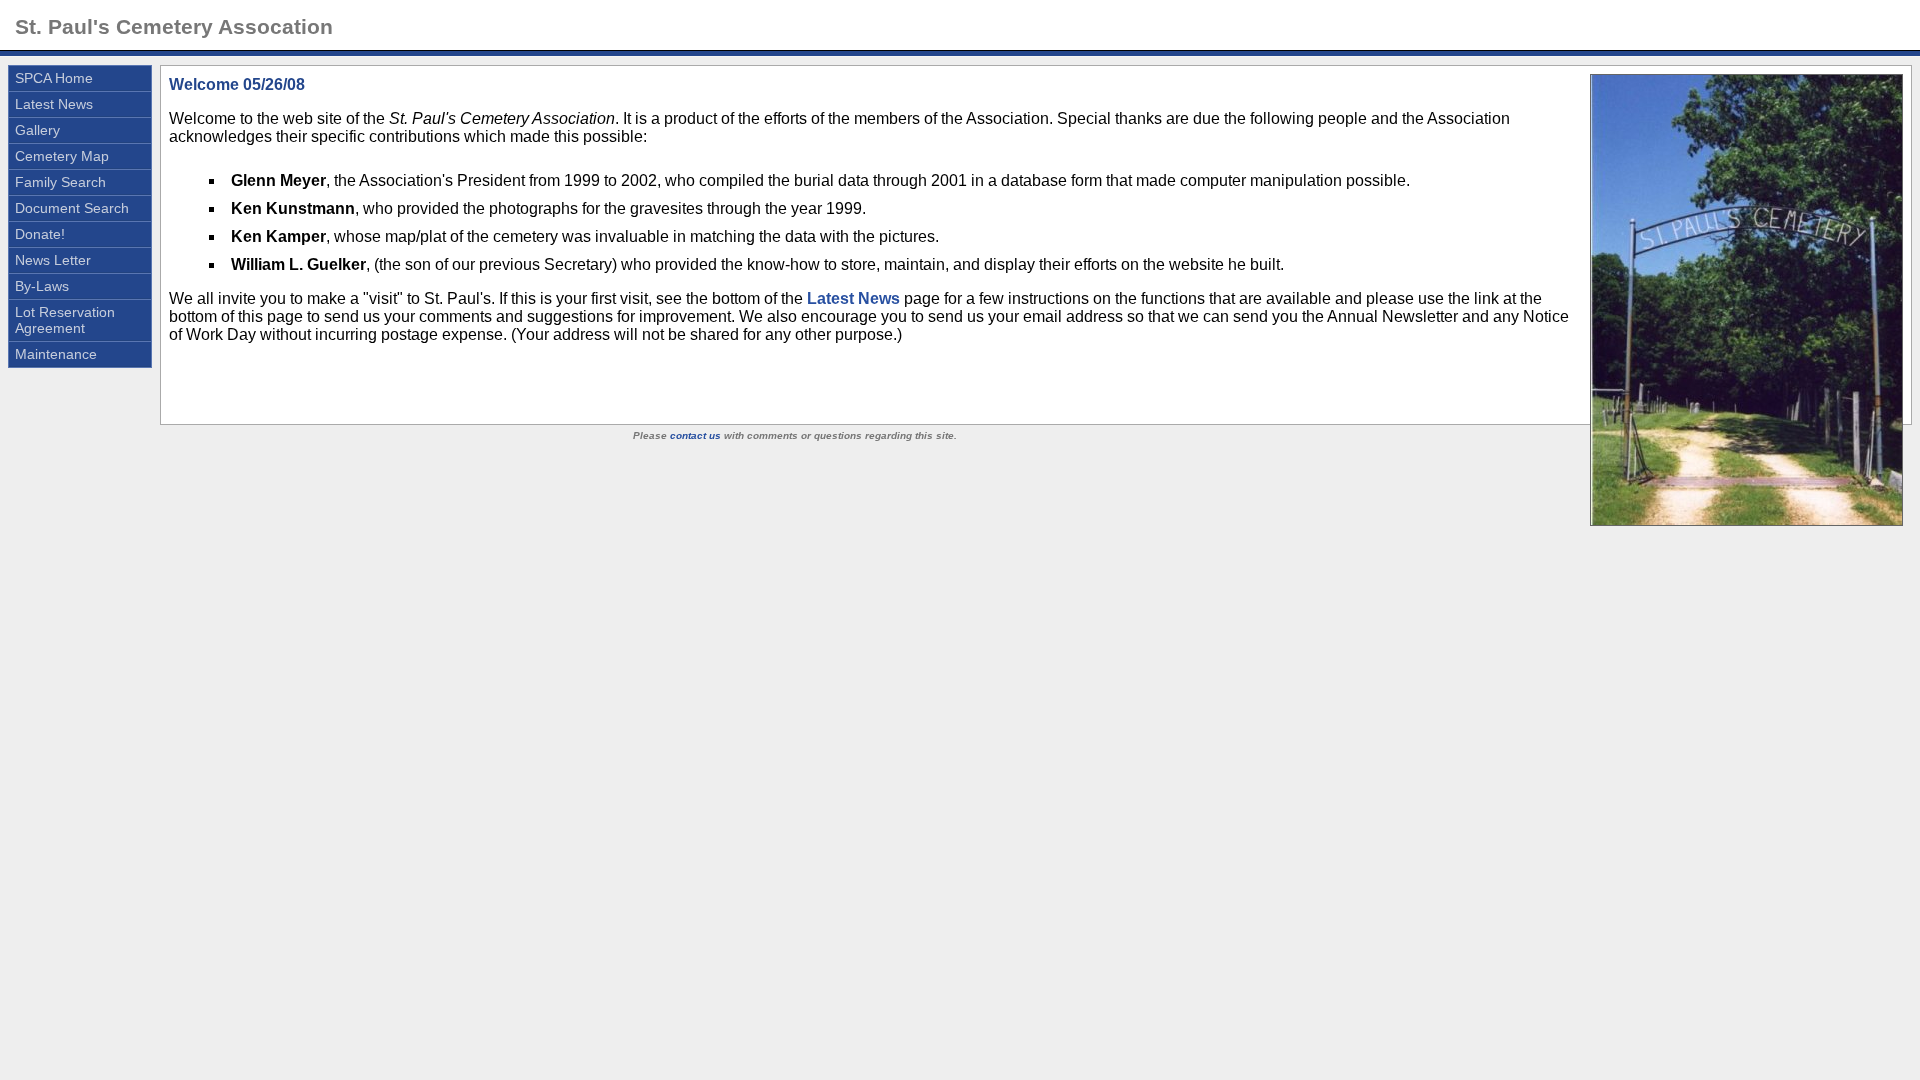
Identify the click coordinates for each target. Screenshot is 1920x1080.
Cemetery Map (62, 156)
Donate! (40, 234)
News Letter (53, 260)
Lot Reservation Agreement (65, 320)
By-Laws (42, 286)
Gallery (37, 130)
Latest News (54, 104)
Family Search (60, 182)
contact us (695, 435)
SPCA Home (54, 78)
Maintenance (56, 354)
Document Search (72, 208)
